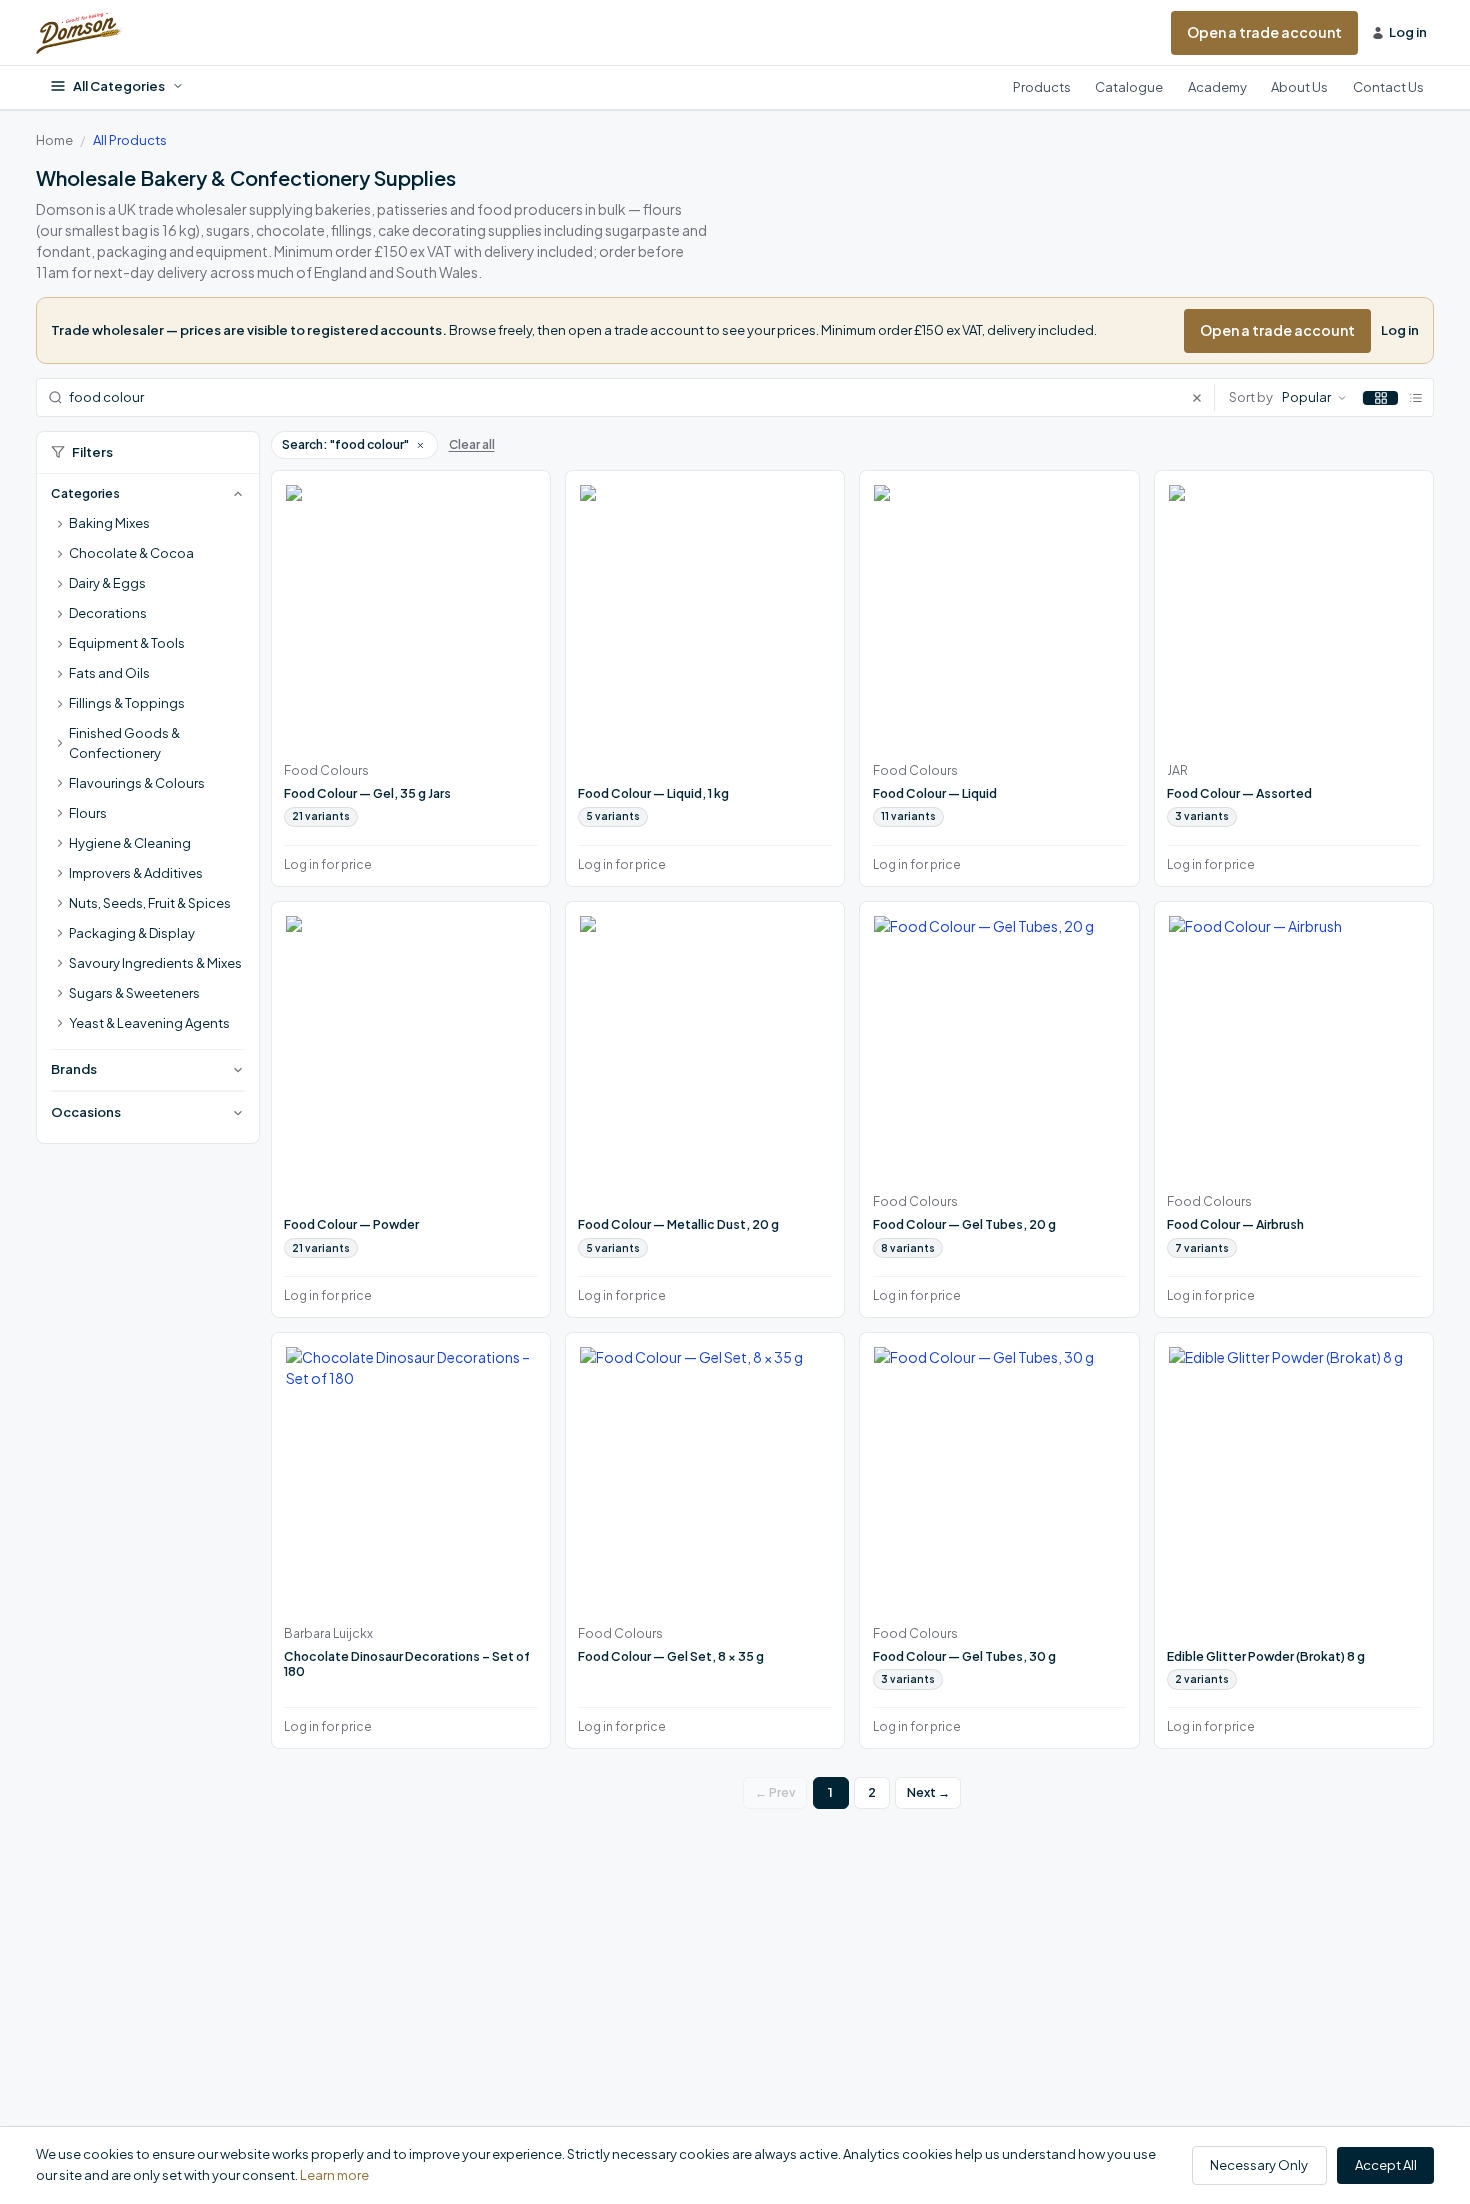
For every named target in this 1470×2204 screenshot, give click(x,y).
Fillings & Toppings (127, 703)
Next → (928, 1792)
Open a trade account (1264, 32)
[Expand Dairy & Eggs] (60, 584)
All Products (130, 140)
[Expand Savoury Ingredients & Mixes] (60, 964)
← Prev (775, 1792)
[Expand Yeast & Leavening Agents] (60, 1024)
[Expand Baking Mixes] (60, 524)
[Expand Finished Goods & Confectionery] (60, 744)
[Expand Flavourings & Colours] (60, 784)
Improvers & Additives (136, 873)
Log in (1400, 330)
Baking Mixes (109, 523)
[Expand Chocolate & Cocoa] (60, 554)
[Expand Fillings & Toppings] (60, 704)
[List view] (1415, 398)
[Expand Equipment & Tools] (60, 644)
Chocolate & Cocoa (131, 553)
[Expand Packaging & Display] (60, 934)
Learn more (334, 2175)
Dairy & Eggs (107, 583)
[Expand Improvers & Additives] (60, 874)
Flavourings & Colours (137, 783)
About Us (1299, 87)
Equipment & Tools (127, 643)
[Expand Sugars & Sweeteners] (60, 994)
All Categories (119, 86)
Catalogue (1129, 87)
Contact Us (1388, 87)
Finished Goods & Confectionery (124, 743)
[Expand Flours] (60, 814)
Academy (1217, 87)
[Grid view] (1380, 398)
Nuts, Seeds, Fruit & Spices (150, 903)
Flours (88, 813)
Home (54, 140)
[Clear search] (1202, 397)
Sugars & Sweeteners (134, 993)
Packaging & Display (132, 933)
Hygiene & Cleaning (130, 843)
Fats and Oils (109, 673)
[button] (420, 445)
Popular (1306, 397)
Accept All (1386, 2165)
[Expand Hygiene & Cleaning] (60, 844)
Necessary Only (1259, 2165)
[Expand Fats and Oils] (60, 674)
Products (1042, 87)
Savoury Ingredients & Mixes (155, 963)
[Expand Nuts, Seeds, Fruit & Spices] (60, 904)
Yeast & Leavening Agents (149, 1023)
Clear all (472, 444)
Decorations (108, 613)
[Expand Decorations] (60, 614)
